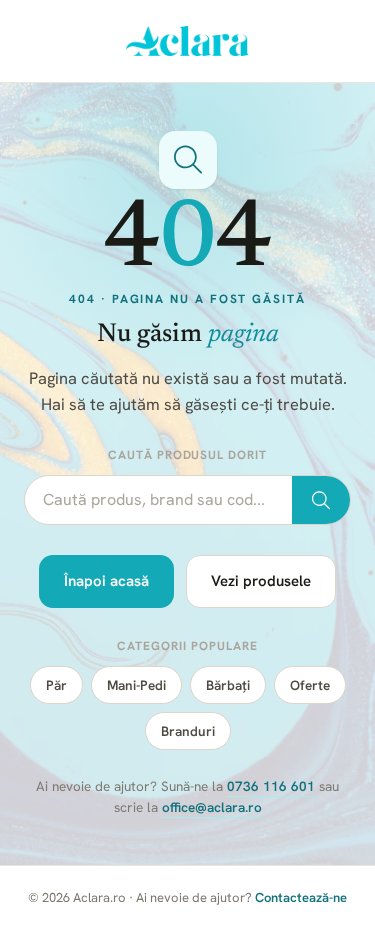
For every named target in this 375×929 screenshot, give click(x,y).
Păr (56, 685)
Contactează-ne (301, 897)
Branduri (188, 731)
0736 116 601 (271, 786)
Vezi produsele (261, 581)
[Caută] (321, 500)
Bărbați (228, 685)
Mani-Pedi (136, 685)
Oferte (310, 685)
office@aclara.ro (212, 807)
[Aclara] (187, 41)
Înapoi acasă (106, 581)
